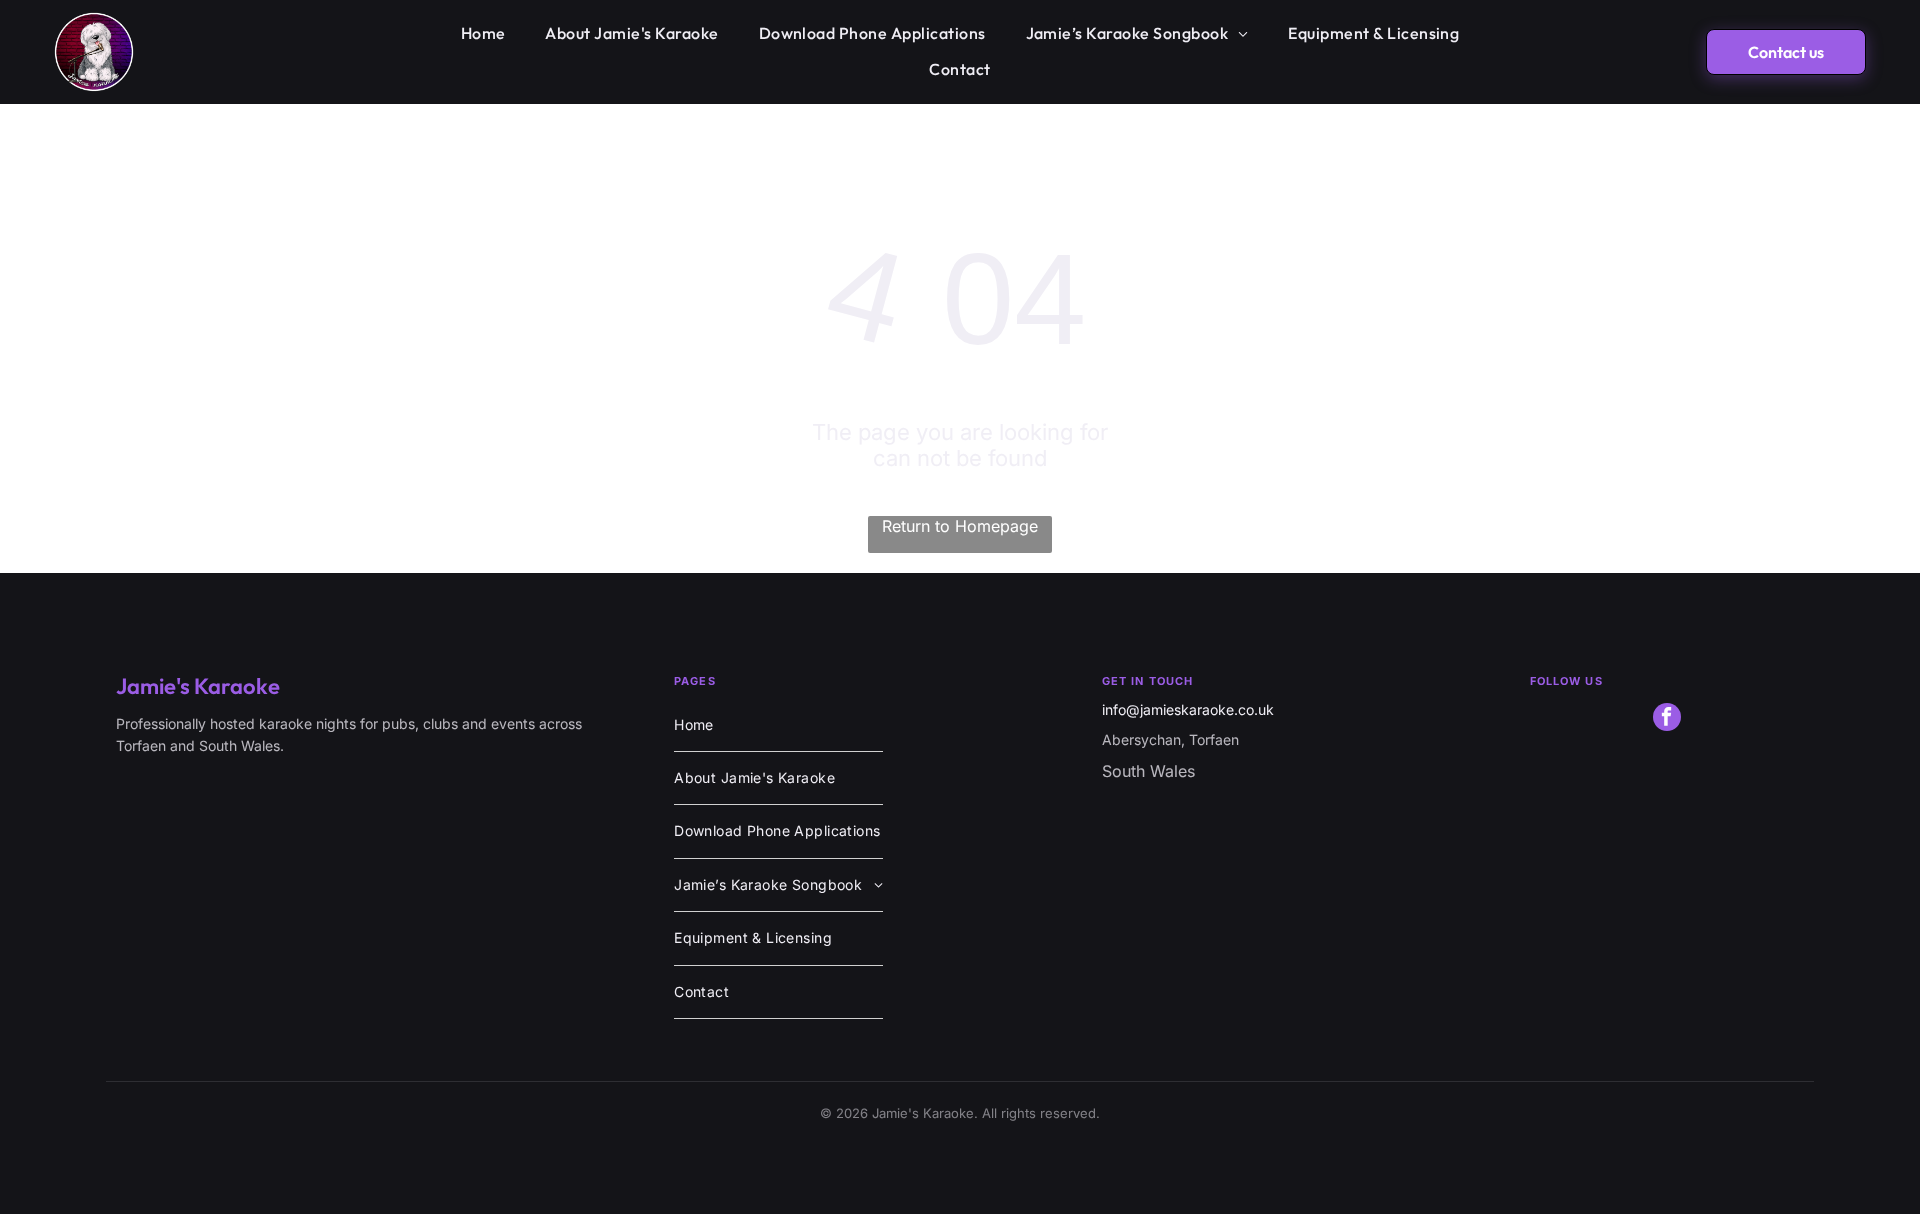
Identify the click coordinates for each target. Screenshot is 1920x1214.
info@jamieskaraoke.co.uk (1188, 709)
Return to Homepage (960, 526)
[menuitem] (483, 34)
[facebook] (1667, 719)
